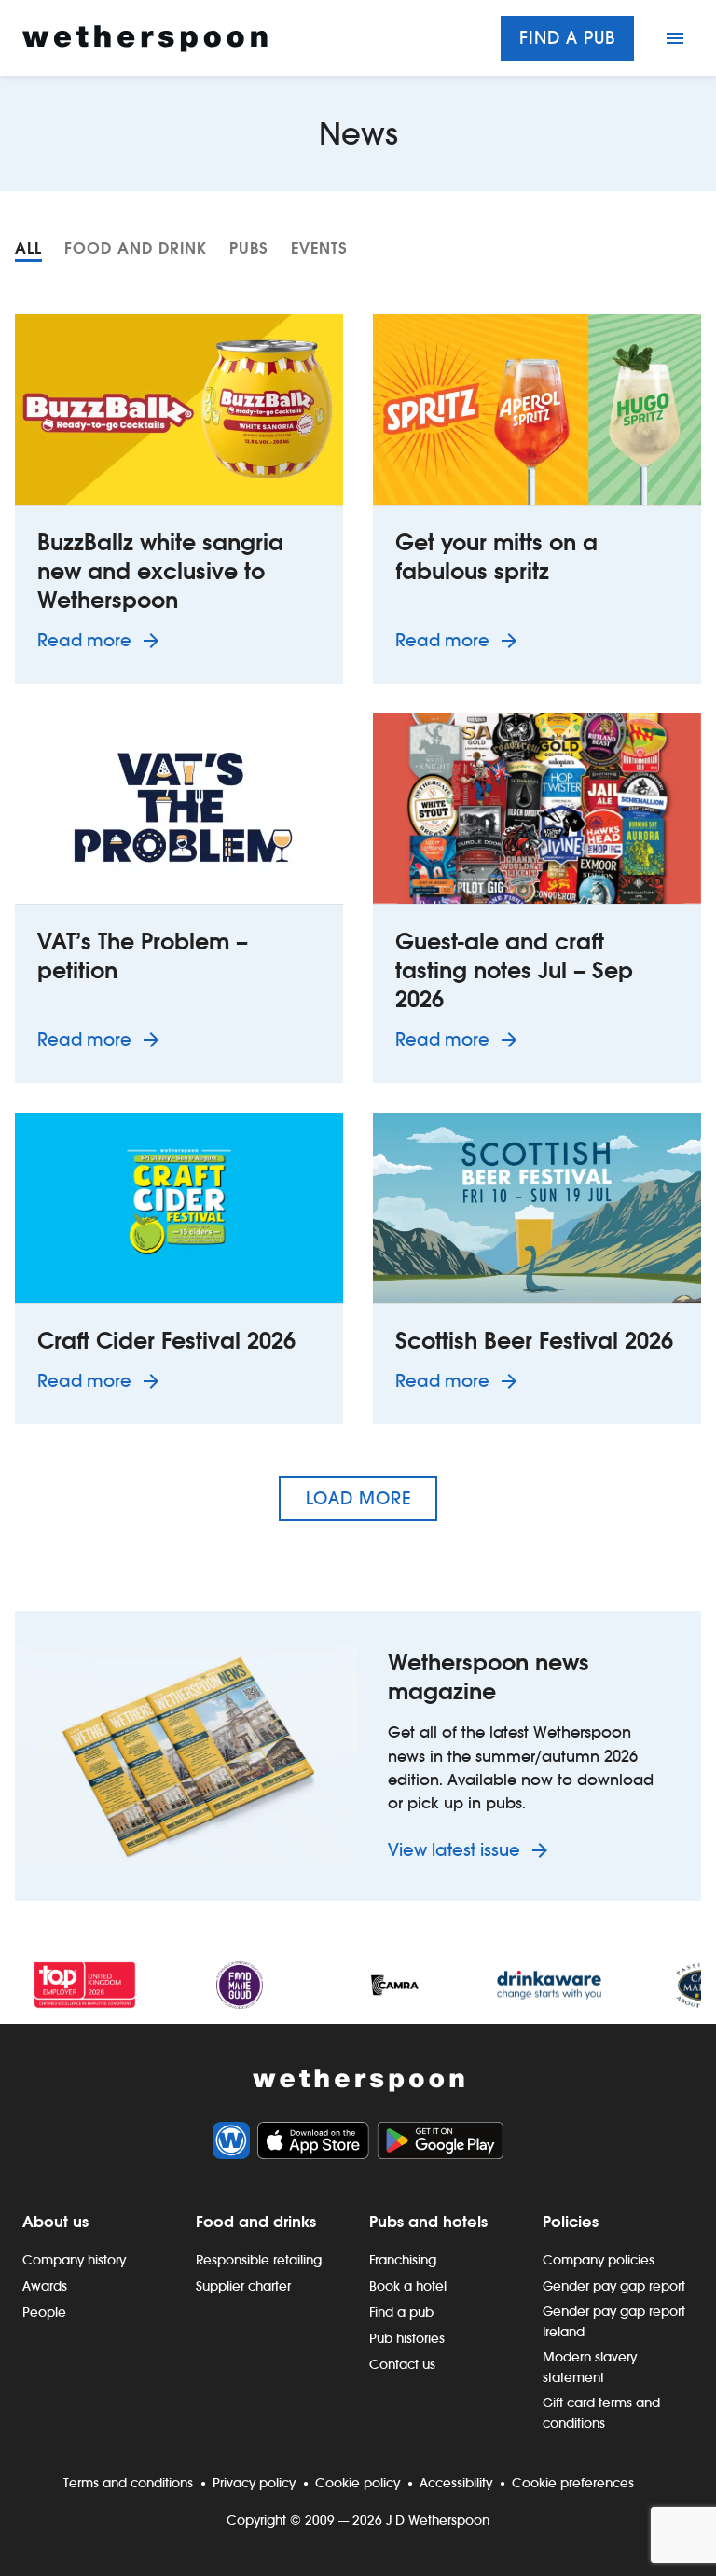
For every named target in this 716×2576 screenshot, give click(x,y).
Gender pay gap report (614, 2286)
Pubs (249, 248)
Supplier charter (243, 2286)
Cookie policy (358, 2483)
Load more (358, 1498)
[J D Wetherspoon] (145, 39)
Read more (102, 640)
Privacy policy (254, 2483)
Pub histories (407, 2338)
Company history (74, 2260)
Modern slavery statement (590, 2367)
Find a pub (567, 38)
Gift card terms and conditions (601, 2413)
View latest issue (456, 1850)
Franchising (403, 2260)
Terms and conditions (128, 2483)
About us (55, 2222)
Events (319, 248)
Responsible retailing (259, 2260)
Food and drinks (256, 2222)
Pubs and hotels (428, 2222)
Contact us (402, 2364)
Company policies (599, 2260)
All (28, 248)
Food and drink (136, 248)
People (44, 2312)
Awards (45, 2286)
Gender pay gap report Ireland (614, 2321)
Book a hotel (408, 2286)
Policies (571, 2222)
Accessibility (456, 2483)
